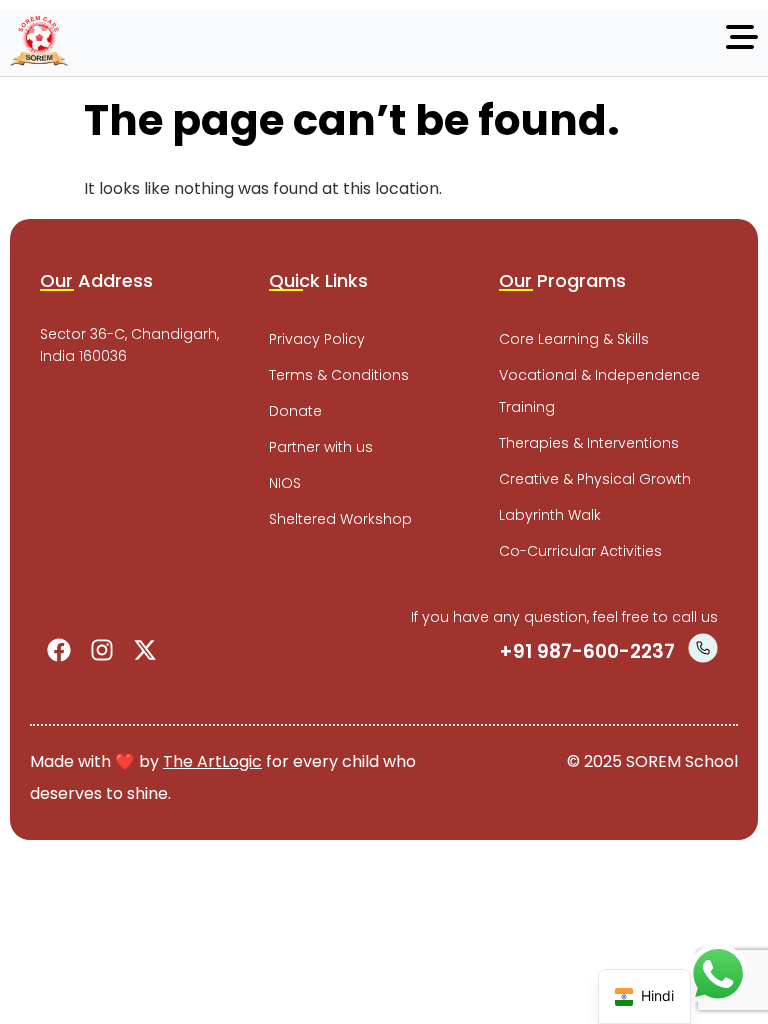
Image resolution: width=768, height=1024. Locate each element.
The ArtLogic (212, 761)
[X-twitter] (145, 650)
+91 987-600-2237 (587, 651)
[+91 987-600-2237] (703, 648)
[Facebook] (59, 650)
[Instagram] (102, 650)
